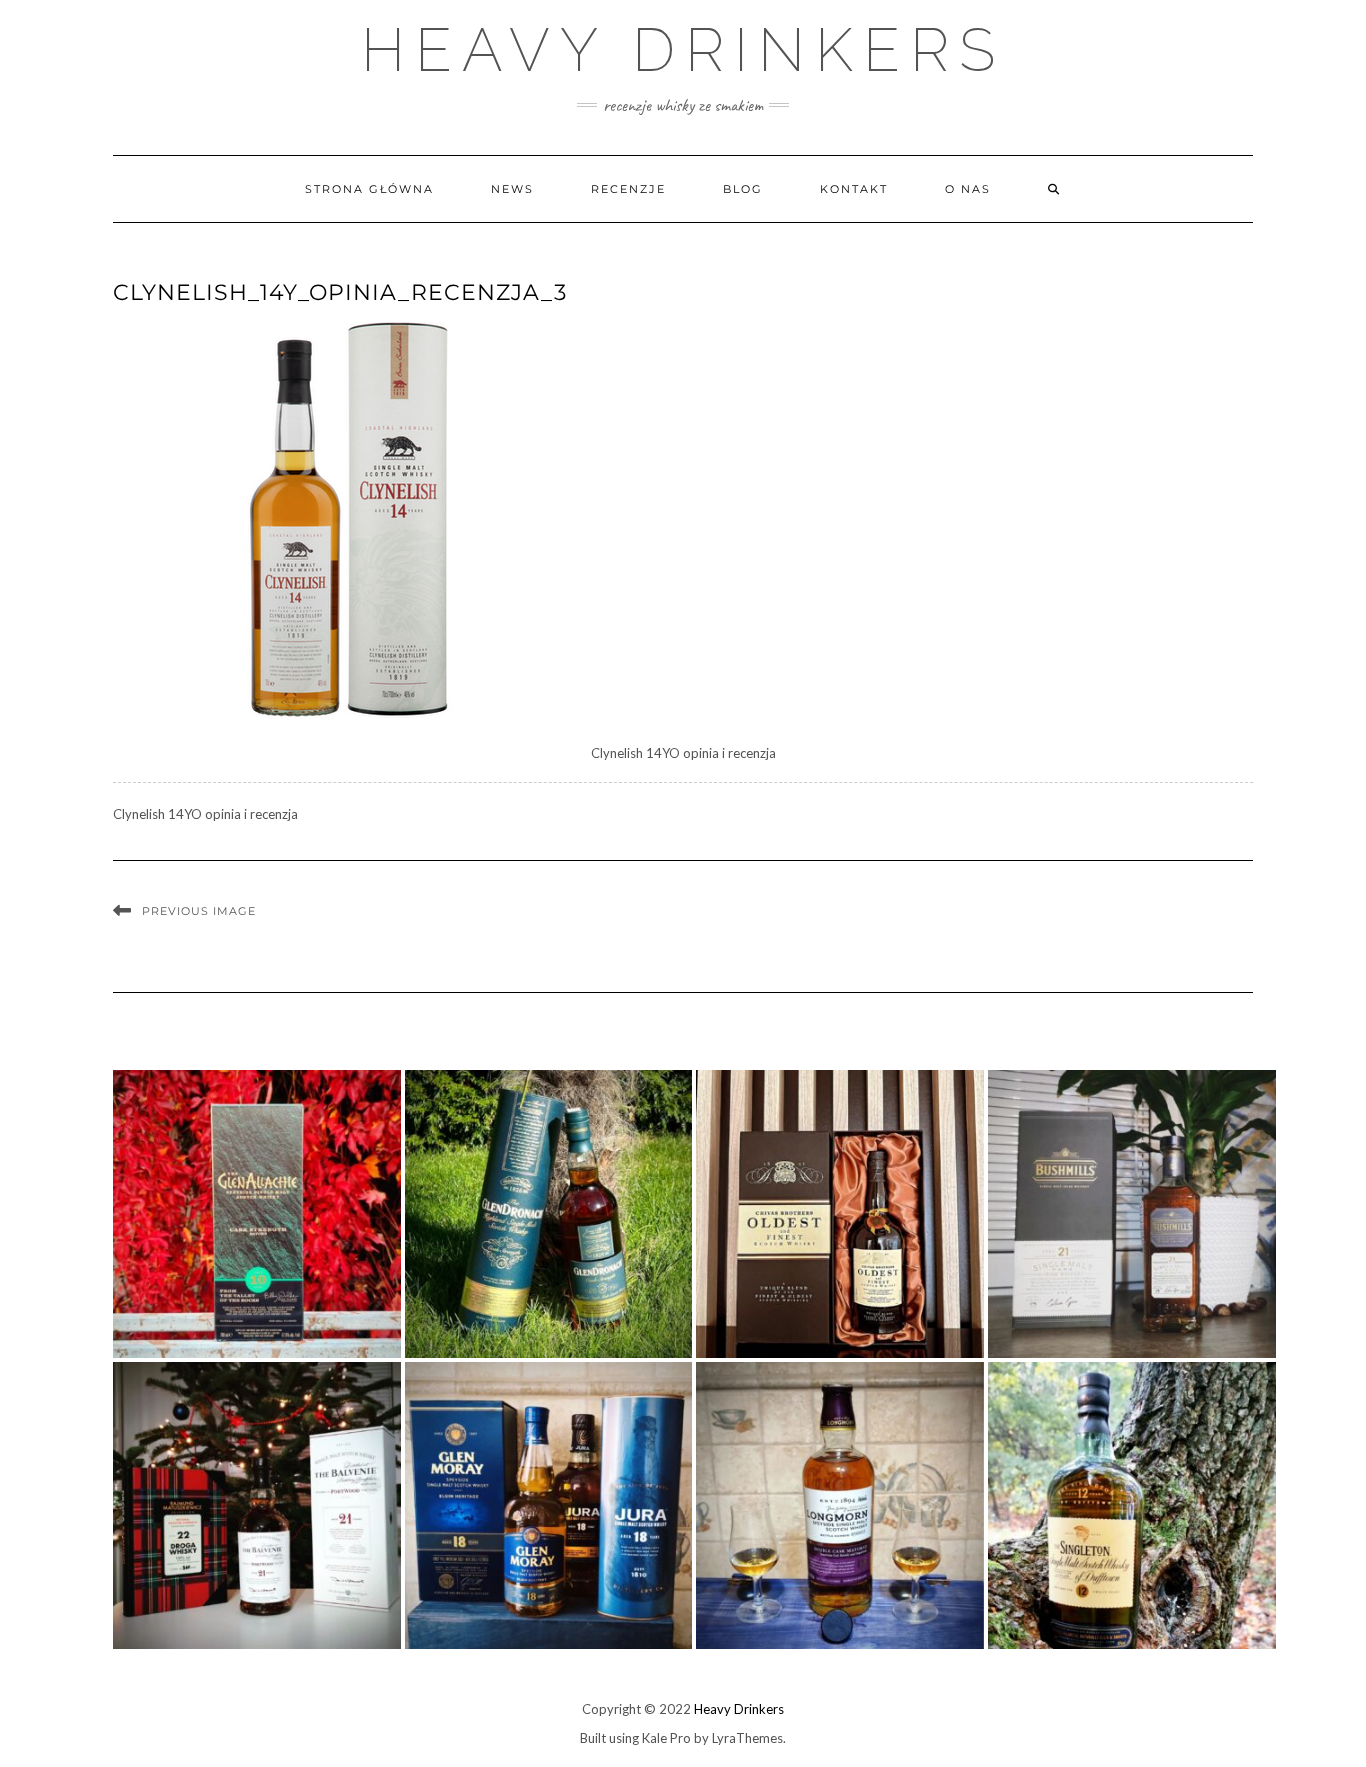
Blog (743, 189)
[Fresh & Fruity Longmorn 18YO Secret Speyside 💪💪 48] (840, 1506)
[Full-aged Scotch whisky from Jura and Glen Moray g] (549, 1506)
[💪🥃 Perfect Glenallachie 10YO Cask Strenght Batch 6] (257, 1214)
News (512, 189)
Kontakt (854, 189)
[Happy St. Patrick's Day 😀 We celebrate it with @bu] (1132, 1214)
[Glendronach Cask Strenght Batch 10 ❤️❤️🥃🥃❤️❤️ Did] (549, 1214)
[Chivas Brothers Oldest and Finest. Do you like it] (840, 1214)
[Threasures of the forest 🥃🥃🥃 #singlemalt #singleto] (1132, 1506)
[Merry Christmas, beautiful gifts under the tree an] (257, 1506)
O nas (968, 189)
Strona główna (369, 189)
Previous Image (199, 911)
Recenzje (628, 189)
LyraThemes (747, 1738)
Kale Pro (666, 1738)
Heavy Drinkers (683, 50)
